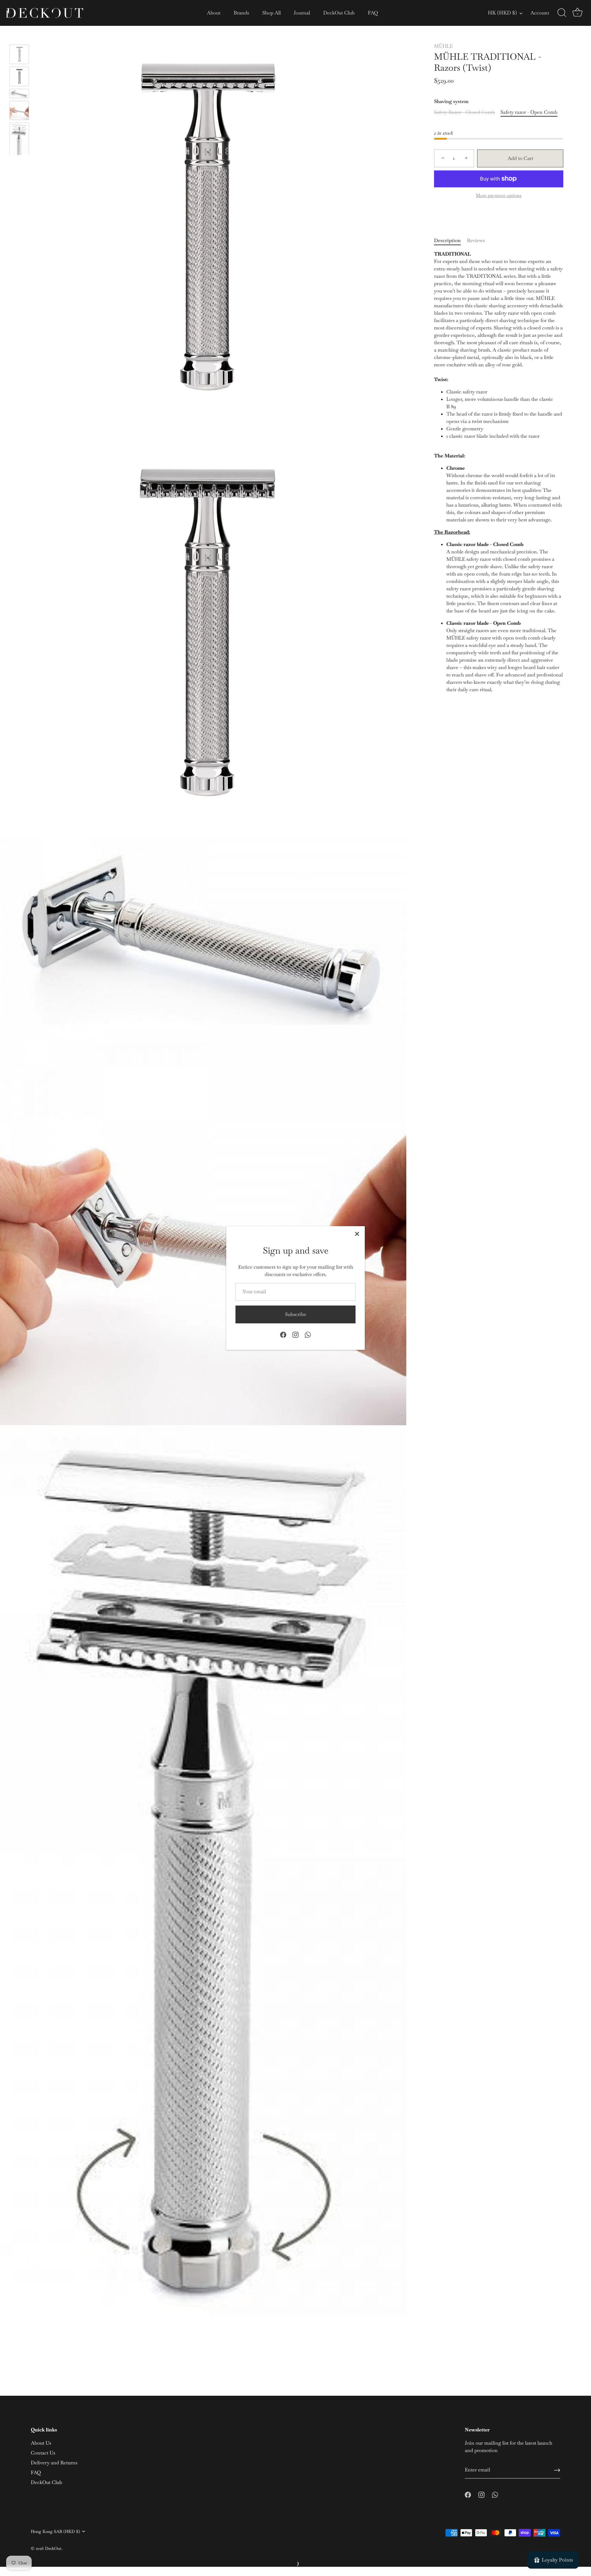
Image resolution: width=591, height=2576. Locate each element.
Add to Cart (520, 158)
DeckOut (53, 2548)
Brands (241, 13)
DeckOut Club (339, 13)
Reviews (476, 240)
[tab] (450, 241)
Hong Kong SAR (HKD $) (55, 2532)
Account (540, 13)
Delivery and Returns (54, 2463)
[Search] (562, 13)
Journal (302, 13)
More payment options (499, 195)
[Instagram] (295, 1334)
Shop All (271, 13)
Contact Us (43, 2453)
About (214, 13)
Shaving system (451, 101)
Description (447, 240)
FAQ (373, 13)
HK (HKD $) (502, 13)
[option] (19, 55)
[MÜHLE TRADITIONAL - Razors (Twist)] (19, 54)
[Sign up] (557, 2470)
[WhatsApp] (308, 1334)
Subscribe (296, 1314)
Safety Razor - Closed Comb (464, 112)
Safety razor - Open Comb (529, 112)
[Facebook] (283, 1334)
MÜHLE (443, 46)
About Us (41, 2443)
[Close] (357, 1234)
